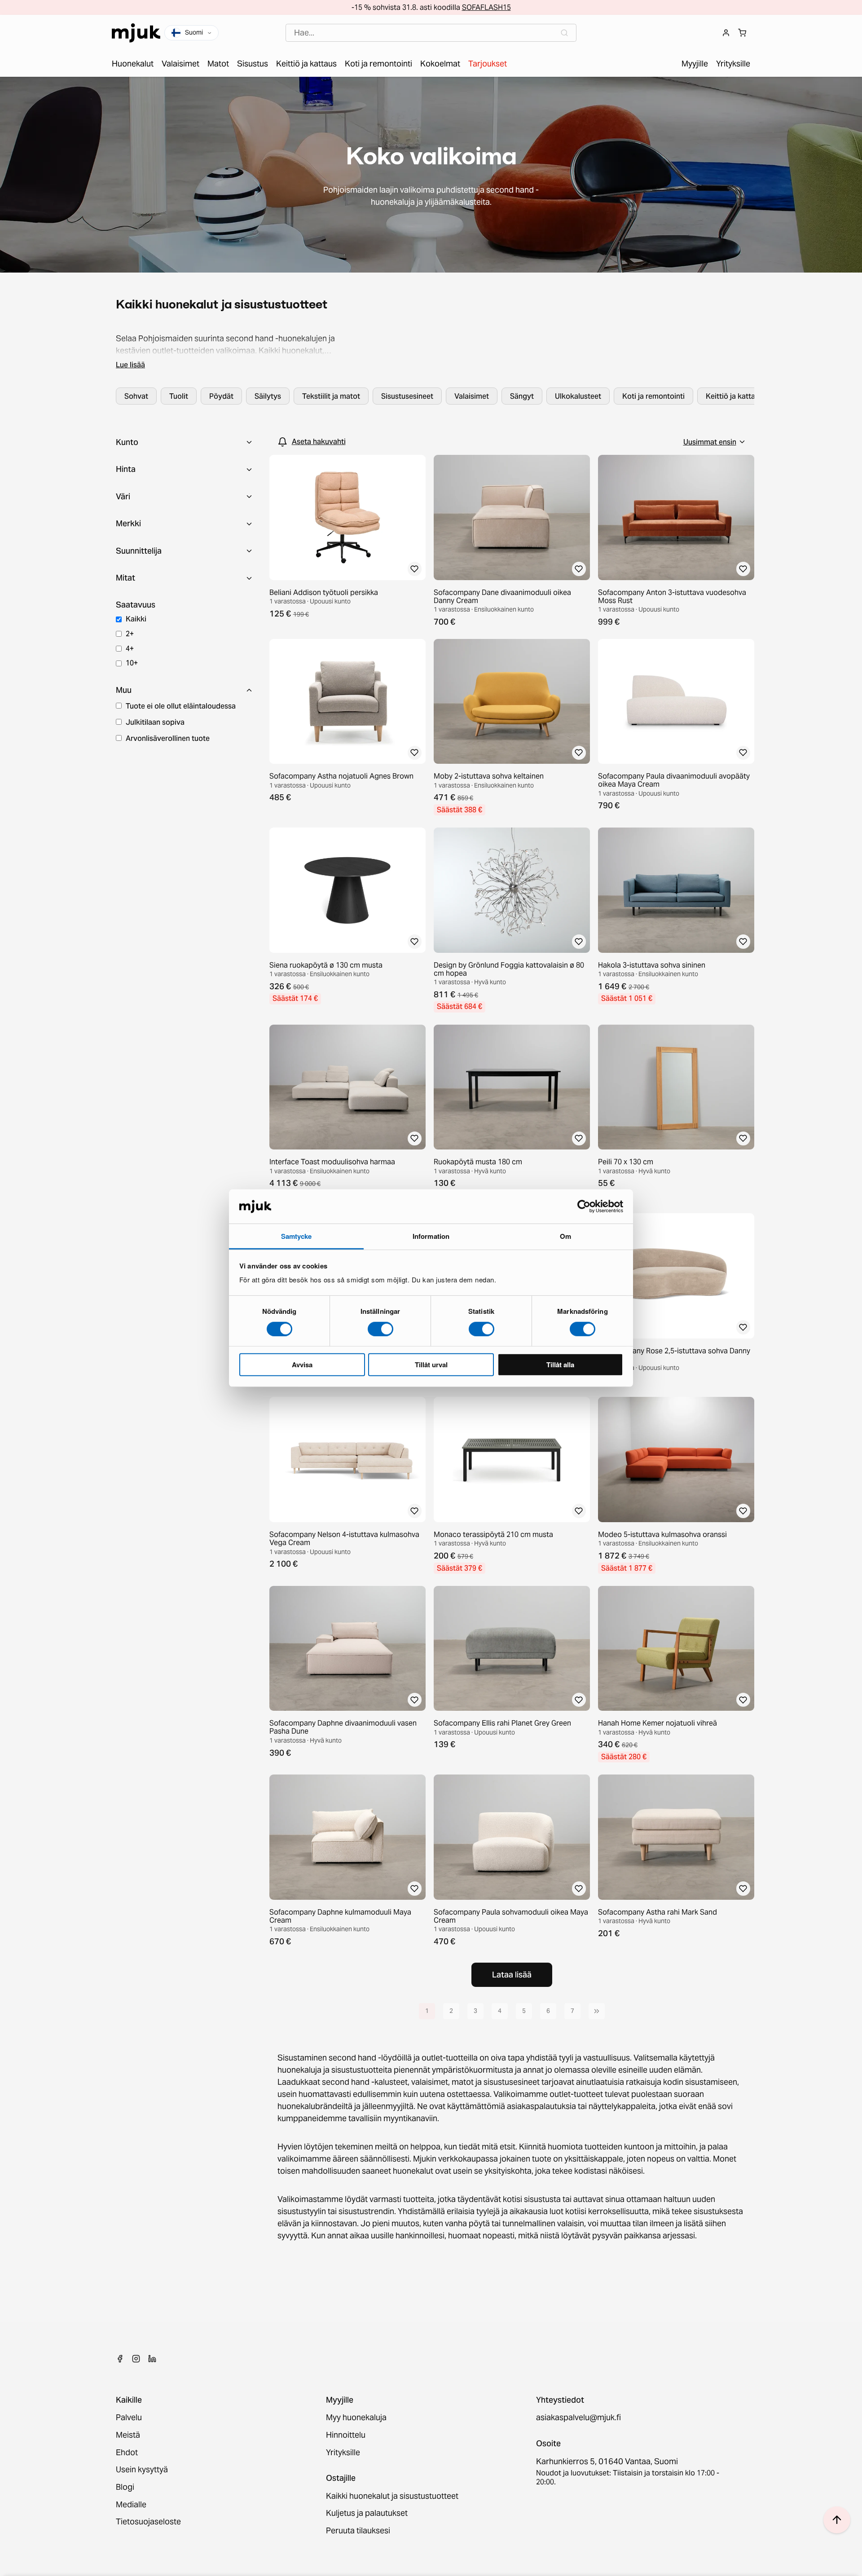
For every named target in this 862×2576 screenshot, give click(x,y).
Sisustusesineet (407, 396)
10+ (132, 663)
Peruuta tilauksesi (358, 2531)
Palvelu (129, 2418)
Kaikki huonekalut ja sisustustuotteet (392, 2496)
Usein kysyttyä (142, 2470)
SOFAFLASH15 (486, 7)
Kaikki (136, 619)
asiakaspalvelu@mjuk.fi (578, 2418)
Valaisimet (472, 396)
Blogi (125, 2487)
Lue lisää (130, 365)
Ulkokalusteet (578, 396)
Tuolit (179, 396)
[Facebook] (120, 2359)
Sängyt (522, 396)
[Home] (136, 33)
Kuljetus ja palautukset (367, 2513)
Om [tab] (565, 1236)
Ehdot (127, 2453)
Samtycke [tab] (297, 1236)
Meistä (128, 2435)
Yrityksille (343, 2453)
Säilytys (268, 396)
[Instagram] (136, 2359)
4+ (130, 648)
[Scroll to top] (837, 2520)
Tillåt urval (431, 1365)
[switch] (380, 1329)
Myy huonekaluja (356, 2418)
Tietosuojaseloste (148, 2522)
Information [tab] (431, 1236)
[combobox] (431, 33)
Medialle (131, 2505)
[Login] (726, 33)
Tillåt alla (560, 1365)
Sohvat (136, 396)
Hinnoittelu (346, 2435)
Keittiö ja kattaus (734, 396)
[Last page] (597, 2011)
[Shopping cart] (742, 33)
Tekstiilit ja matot (331, 396)
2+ (130, 634)
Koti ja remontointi (653, 396)
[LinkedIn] (152, 2359)
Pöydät (221, 396)
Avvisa (302, 1365)
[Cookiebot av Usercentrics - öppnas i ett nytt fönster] (584, 1207)
